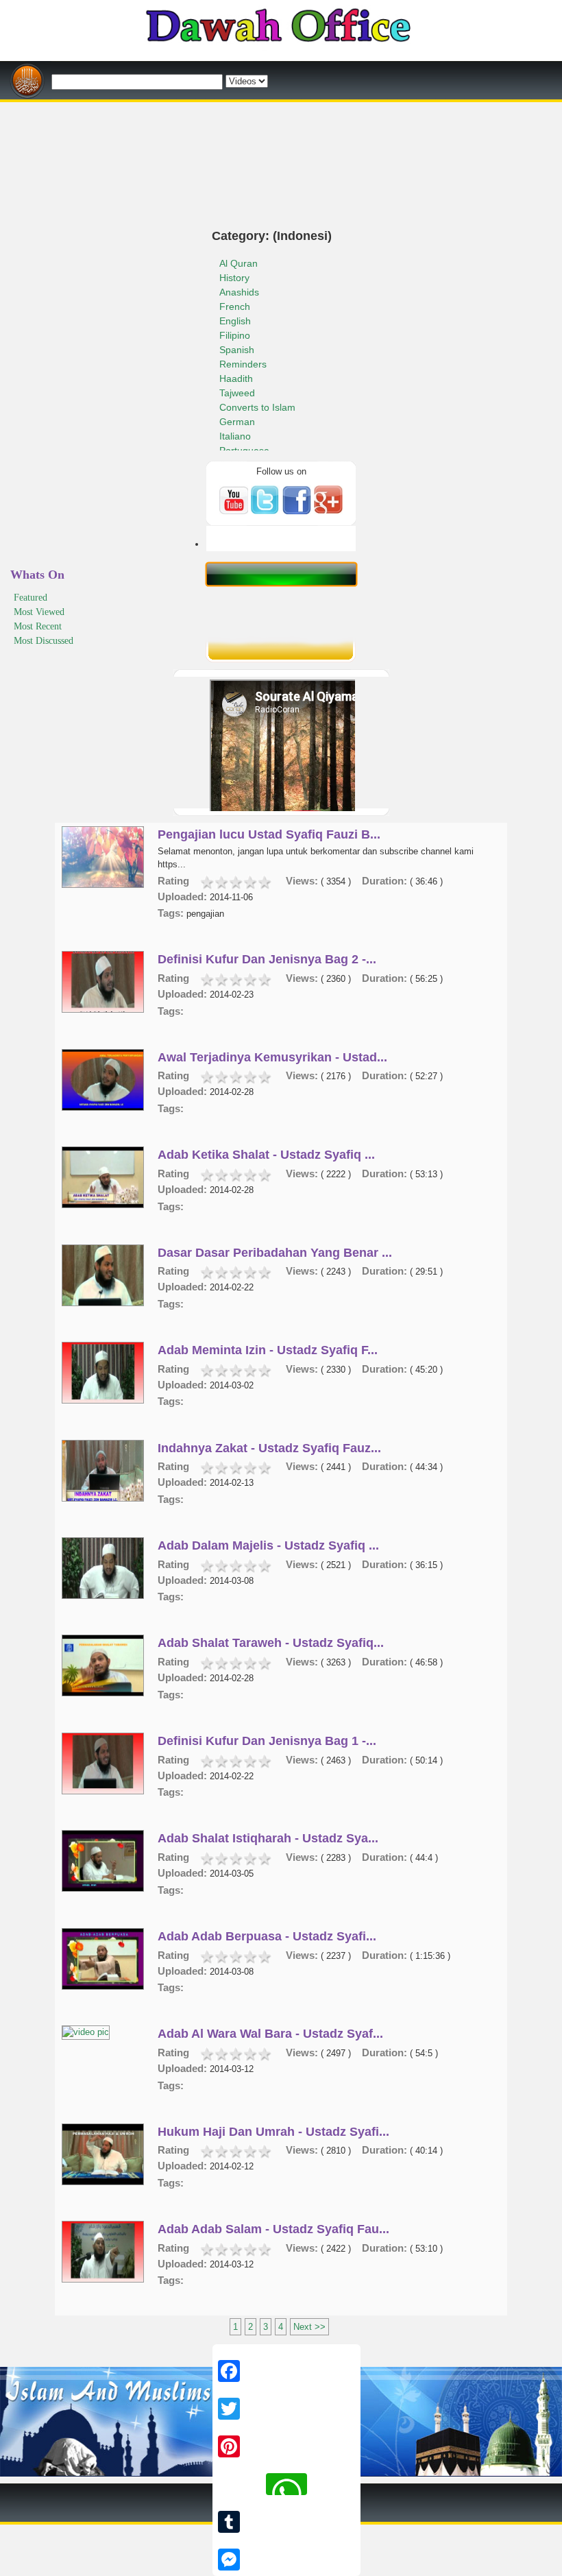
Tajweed (237, 393)
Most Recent (38, 626)
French (235, 306)
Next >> (309, 2327)
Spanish (237, 350)
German (237, 422)
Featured (30, 598)
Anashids (239, 292)
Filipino (235, 335)
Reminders (243, 364)
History (234, 278)
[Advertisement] (281, 107)
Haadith (236, 378)
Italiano (235, 436)
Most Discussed (44, 641)
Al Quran (239, 263)
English (235, 321)
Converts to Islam (257, 407)
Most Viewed (39, 612)
